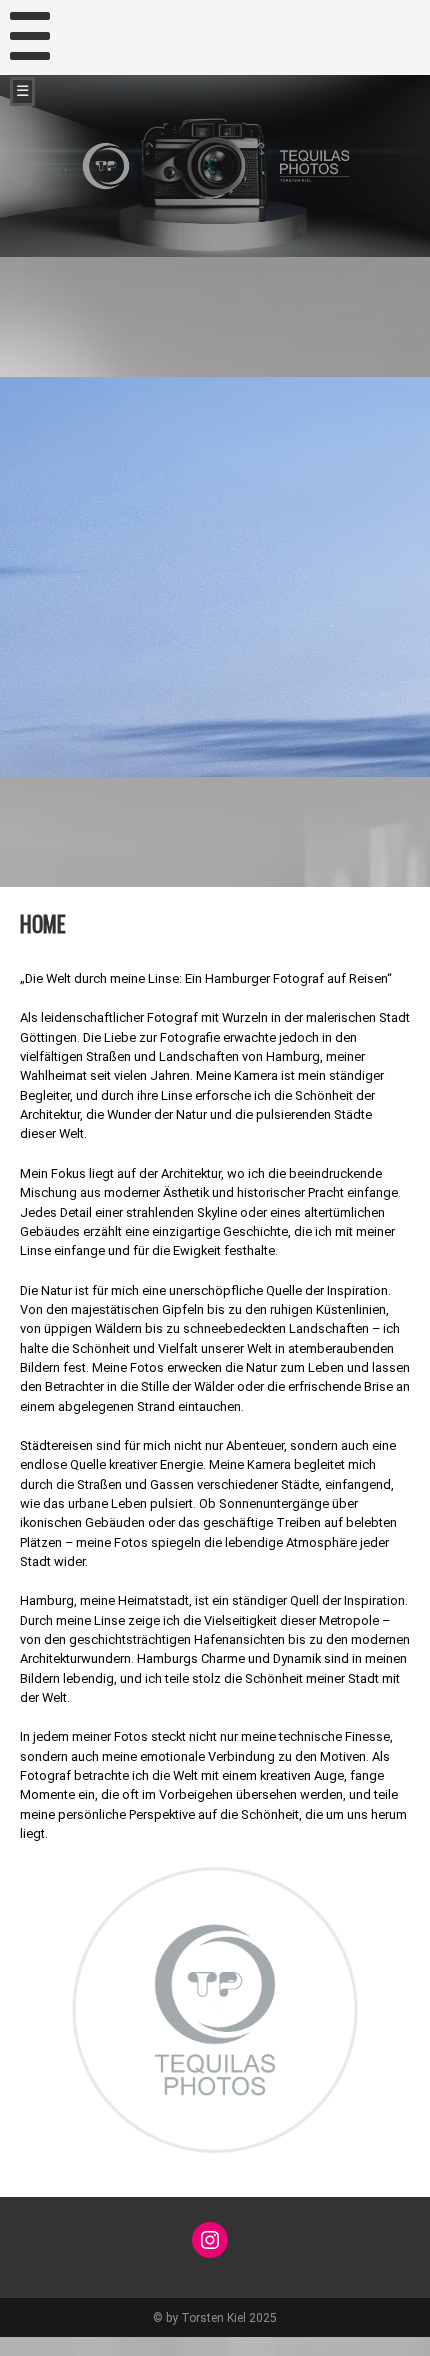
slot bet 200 (31, 2346)
